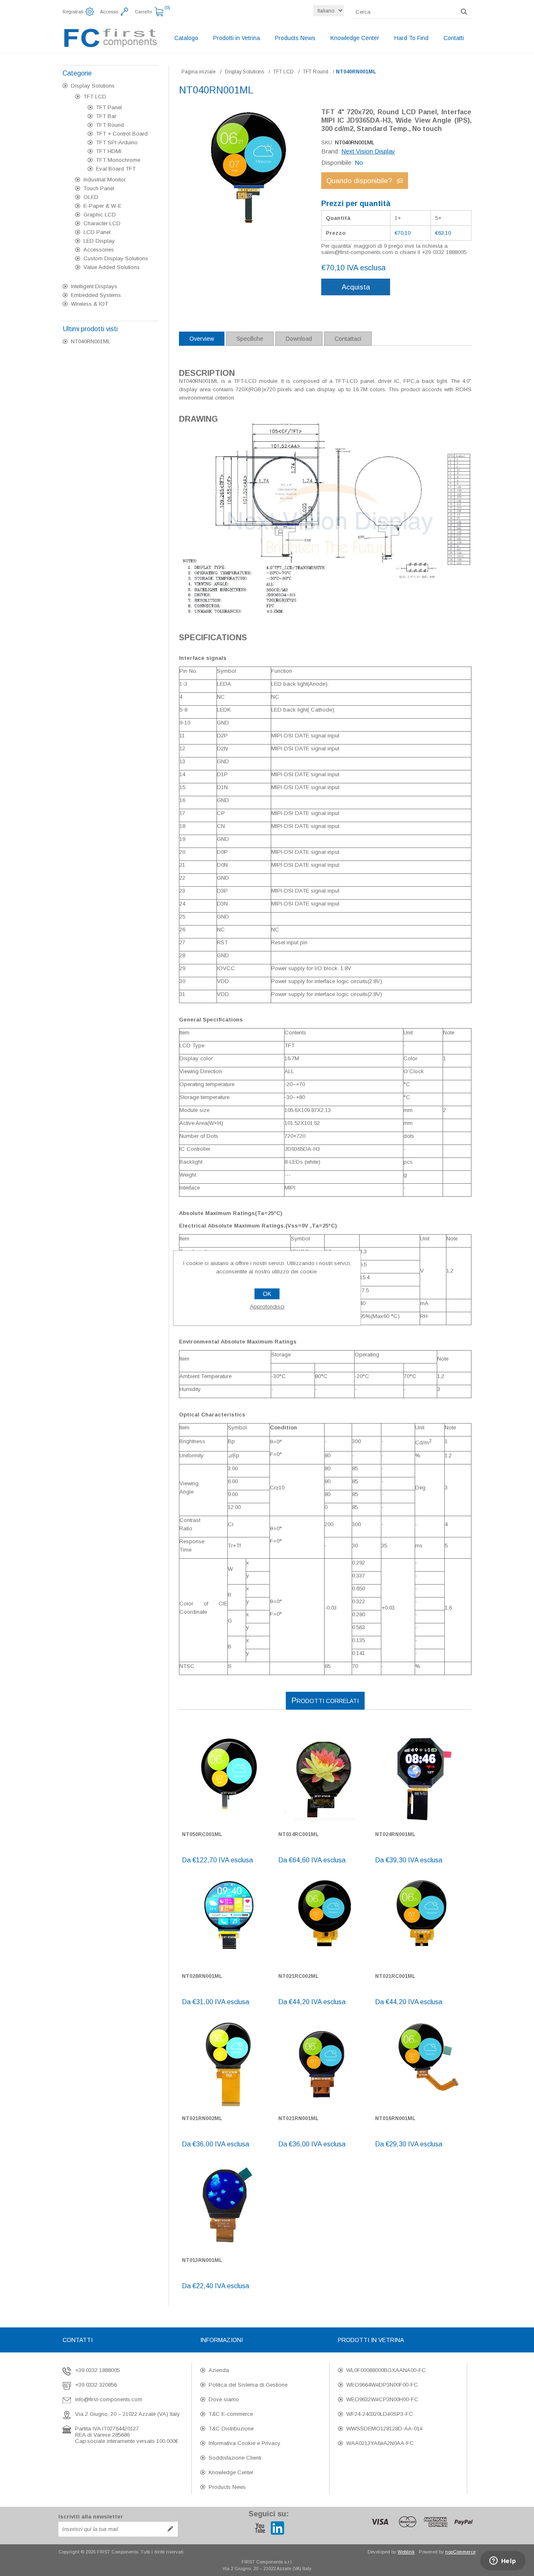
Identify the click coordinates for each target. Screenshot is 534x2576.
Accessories (99, 250)
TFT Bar (106, 116)
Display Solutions (93, 86)
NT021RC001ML (395, 1976)
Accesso (109, 12)
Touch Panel (99, 188)
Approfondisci (267, 1307)
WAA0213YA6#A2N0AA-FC (380, 2443)
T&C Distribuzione (231, 2429)
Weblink (406, 2552)
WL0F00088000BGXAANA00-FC (386, 2370)
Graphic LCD (100, 215)
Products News (227, 2487)
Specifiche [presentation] (250, 339)
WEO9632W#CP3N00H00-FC (382, 2399)
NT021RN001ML (298, 2118)
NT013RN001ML (202, 2260)
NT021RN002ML (202, 2118)
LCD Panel (97, 232)
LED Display (99, 241)
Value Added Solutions (112, 267)
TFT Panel (109, 107)
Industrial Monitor (105, 180)
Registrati (73, 12)
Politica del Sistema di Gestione (248, 2385)
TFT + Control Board (122, 134)
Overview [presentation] (202, 339)
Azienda (219, 2370)
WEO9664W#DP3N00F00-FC (382, 2385)
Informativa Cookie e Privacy (244, 2443)
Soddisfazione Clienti (235, 2458)
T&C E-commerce (231, 2414)
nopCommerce (460, 2552)
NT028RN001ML (202, 1976)
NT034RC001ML (298, 1834)
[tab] (202, 339)
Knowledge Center (231, 2472)
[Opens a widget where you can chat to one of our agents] (503, 2561)
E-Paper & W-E (102, 206)
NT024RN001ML (395, 1834)
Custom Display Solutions (116, 258)
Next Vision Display (368, 151)
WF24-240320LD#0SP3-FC (380, 2414)
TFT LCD (95, 97)
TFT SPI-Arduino (117, 142)
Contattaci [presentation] (348, 339)
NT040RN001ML (91, 341)
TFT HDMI (109, 151)
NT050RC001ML (202, 1834)
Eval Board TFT (116, 169)
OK (267, 1294)
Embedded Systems (96, 295)
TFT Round (110, 125)
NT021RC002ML (298, 1976)
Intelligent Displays (94, 286)
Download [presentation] (299, 339)
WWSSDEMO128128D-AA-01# (384, 2429)
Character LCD (102, 223)
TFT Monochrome (118, 160)
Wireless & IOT (89, 304)
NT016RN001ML (395, 2118)
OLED (91, 197)
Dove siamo (224, 2399)
